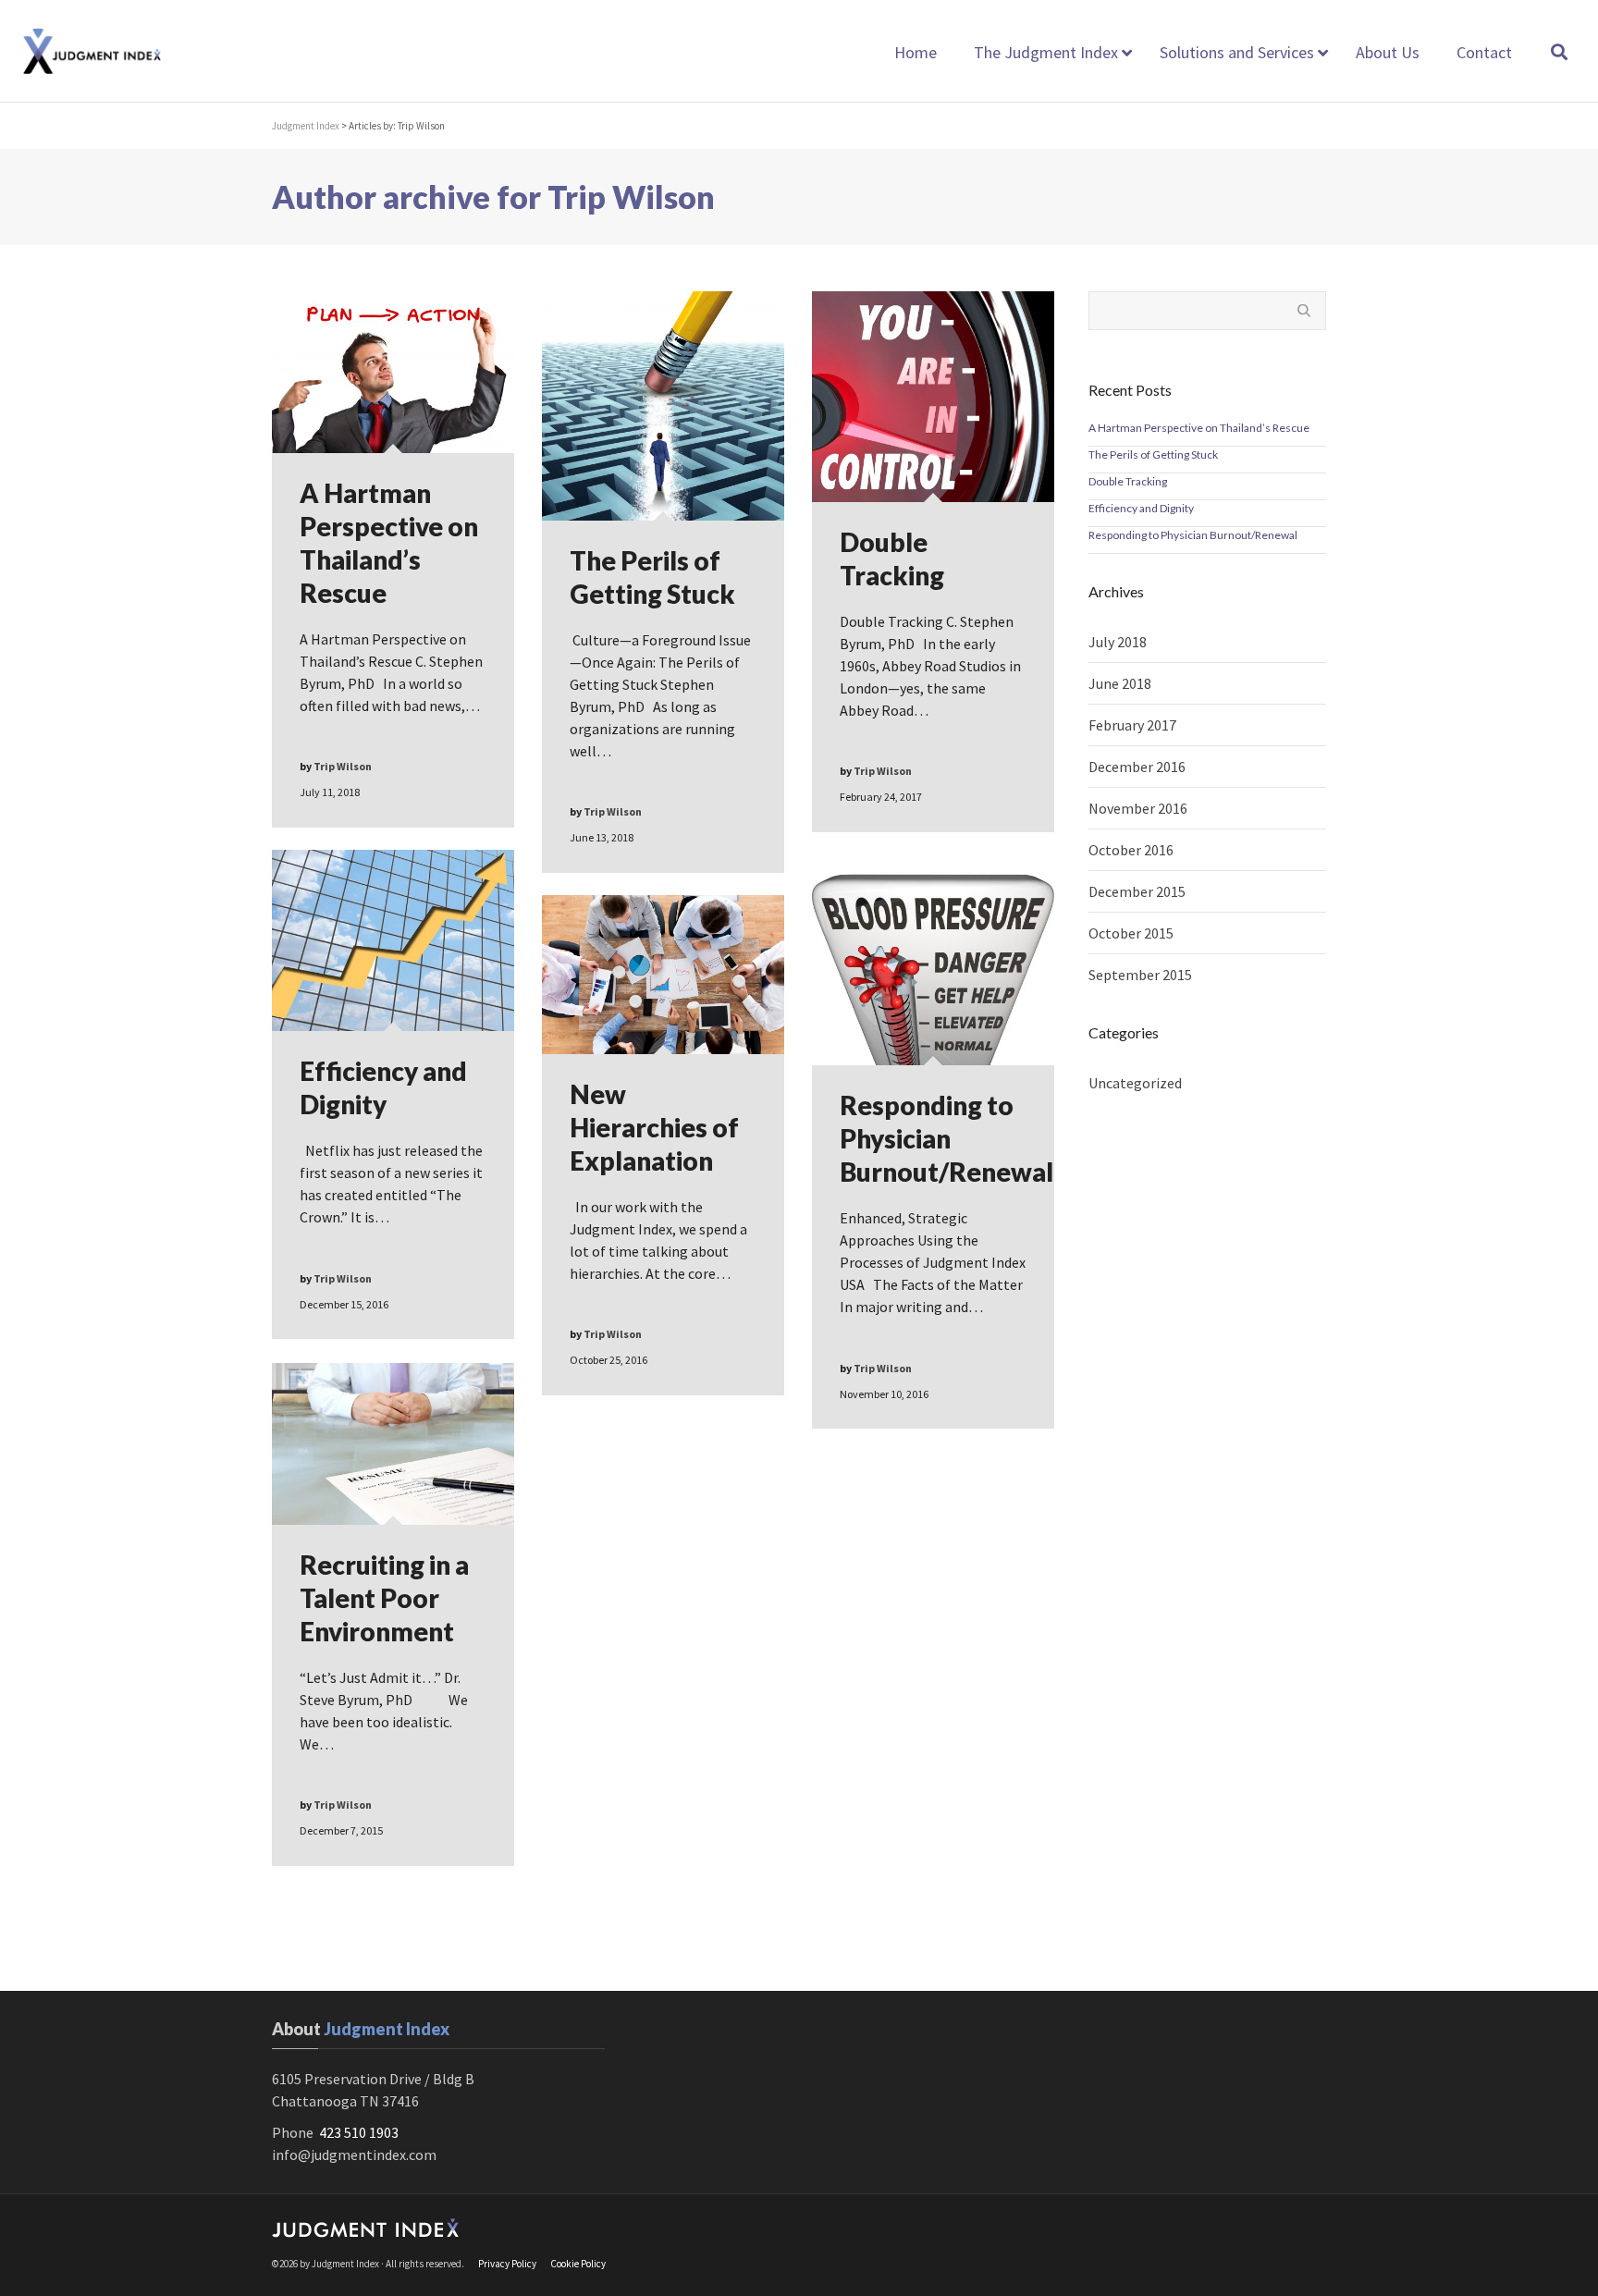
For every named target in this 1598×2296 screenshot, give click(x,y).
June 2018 (1120, 683)
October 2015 (1131, 933)
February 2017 (1132, 725)
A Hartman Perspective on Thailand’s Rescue (1199, 428)
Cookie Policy (578, 2264)
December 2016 (1137, 767)
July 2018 (1118, 642)
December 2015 (1137, 891)
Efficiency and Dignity (1141, 508)
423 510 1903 (359, 2132)
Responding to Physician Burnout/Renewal (1193, 535)
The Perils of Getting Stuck (1153, 454)
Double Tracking (1128, 481)
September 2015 (1140, 975)
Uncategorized (1135, 1083)
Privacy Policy (507, 2264)
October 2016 (1131, 850)
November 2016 (1138, 808)
